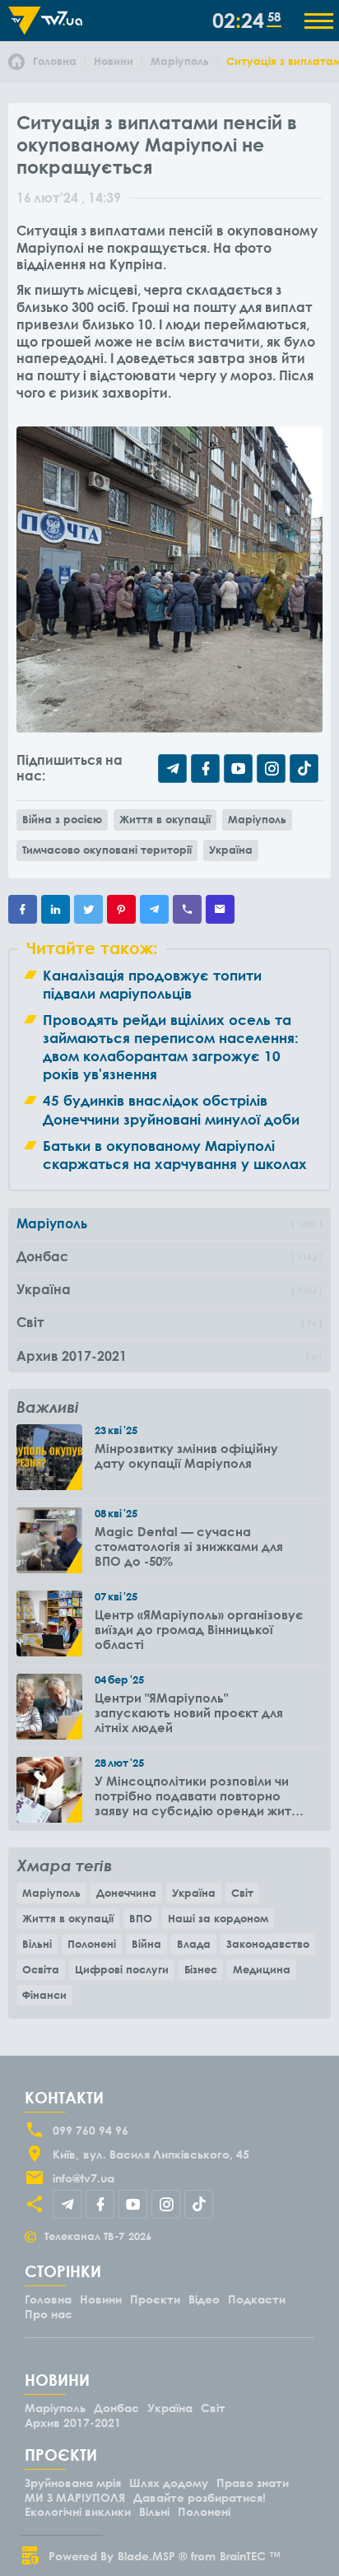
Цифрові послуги (122, 1969)
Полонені (92, 1944)
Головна (48, 2299)
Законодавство (268, 1944)
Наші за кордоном (218, 1918)
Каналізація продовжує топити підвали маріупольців (152, 984)
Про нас (49, 2314)
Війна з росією (62, 819)
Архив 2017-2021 (73, 2422)
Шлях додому (169, 2483)
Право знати (253, 2483)
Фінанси (44, 1995)
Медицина (262, 1969)
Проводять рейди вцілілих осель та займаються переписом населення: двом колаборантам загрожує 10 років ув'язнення (171, 1047)
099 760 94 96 (91, 2130)
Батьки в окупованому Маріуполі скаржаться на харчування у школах (175, 1155)
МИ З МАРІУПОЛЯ (75, 2497)
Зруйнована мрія (73, 2483)
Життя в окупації (165, 819)
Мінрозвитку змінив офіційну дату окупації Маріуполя (186, 1456)
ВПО (141, 1918)
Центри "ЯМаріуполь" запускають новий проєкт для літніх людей (189, 1712)
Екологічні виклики (78, 2511)
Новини (101, 2299)
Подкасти (257, 2299)
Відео (204, 2299)
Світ (242, 1893)
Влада (194, 1944)
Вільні (37, 1944)
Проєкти (155, 2299)
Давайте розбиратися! (200, 2497)
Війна (146, 1944)
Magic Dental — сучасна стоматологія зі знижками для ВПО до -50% (189, 1546)
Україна (231, 850)
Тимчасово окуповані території (107, 850)
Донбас (116, 2408)
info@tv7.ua (84, 2178)
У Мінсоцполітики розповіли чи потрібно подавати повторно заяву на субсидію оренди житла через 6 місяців (200, 1796)
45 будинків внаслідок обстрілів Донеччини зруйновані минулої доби (171, 1109)
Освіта (41, 1969)
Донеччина (126, 1893)
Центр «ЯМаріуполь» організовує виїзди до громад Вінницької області (199, 1629)
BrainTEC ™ (250, 2556)
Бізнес (201, 1969)
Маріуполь (257, 819)
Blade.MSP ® (152, 2556)
